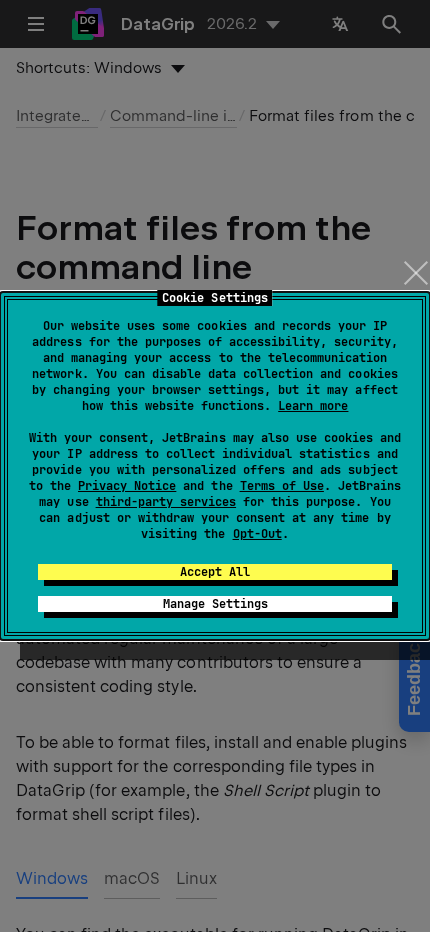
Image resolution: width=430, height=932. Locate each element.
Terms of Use (282, 486)
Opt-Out (257, 534)
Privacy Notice (127, 486)
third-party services (166, 502)
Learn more (313, 406)
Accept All (215, 572)
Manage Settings (215, 604)
